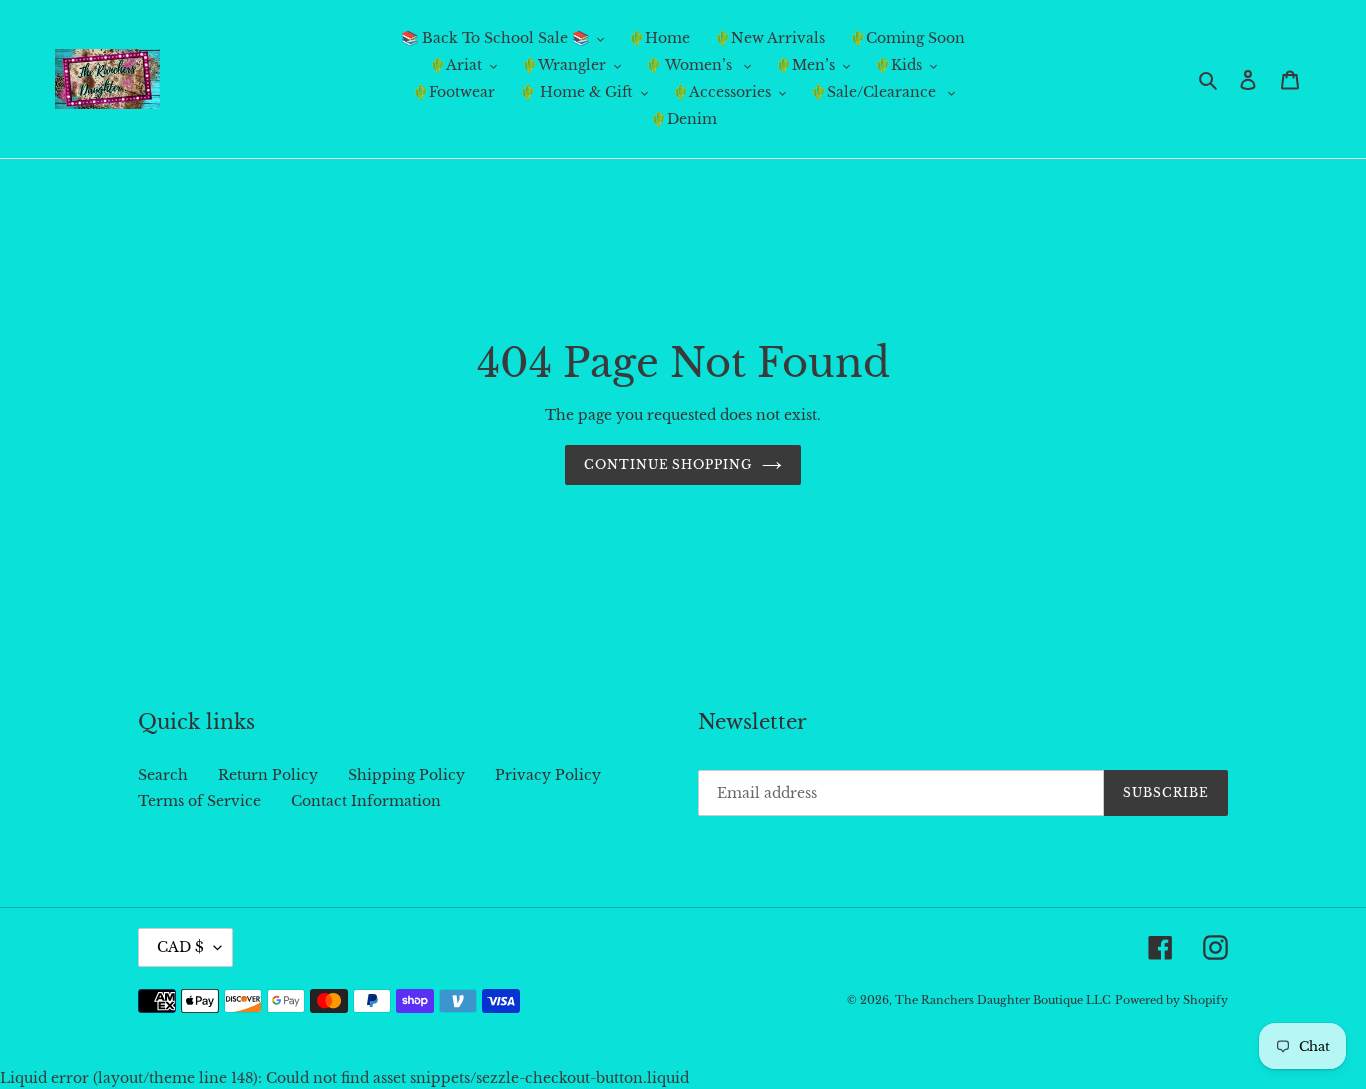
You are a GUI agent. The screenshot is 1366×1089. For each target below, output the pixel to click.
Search (163, 775)
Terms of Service (199, 801)
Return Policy (268, 775)
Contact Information (366, 801)
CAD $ (180, 947)
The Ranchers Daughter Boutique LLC (1003, 1000)
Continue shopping (668, 464)
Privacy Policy (548, 775)
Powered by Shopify (1171, 1000)
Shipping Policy (406, 775)
